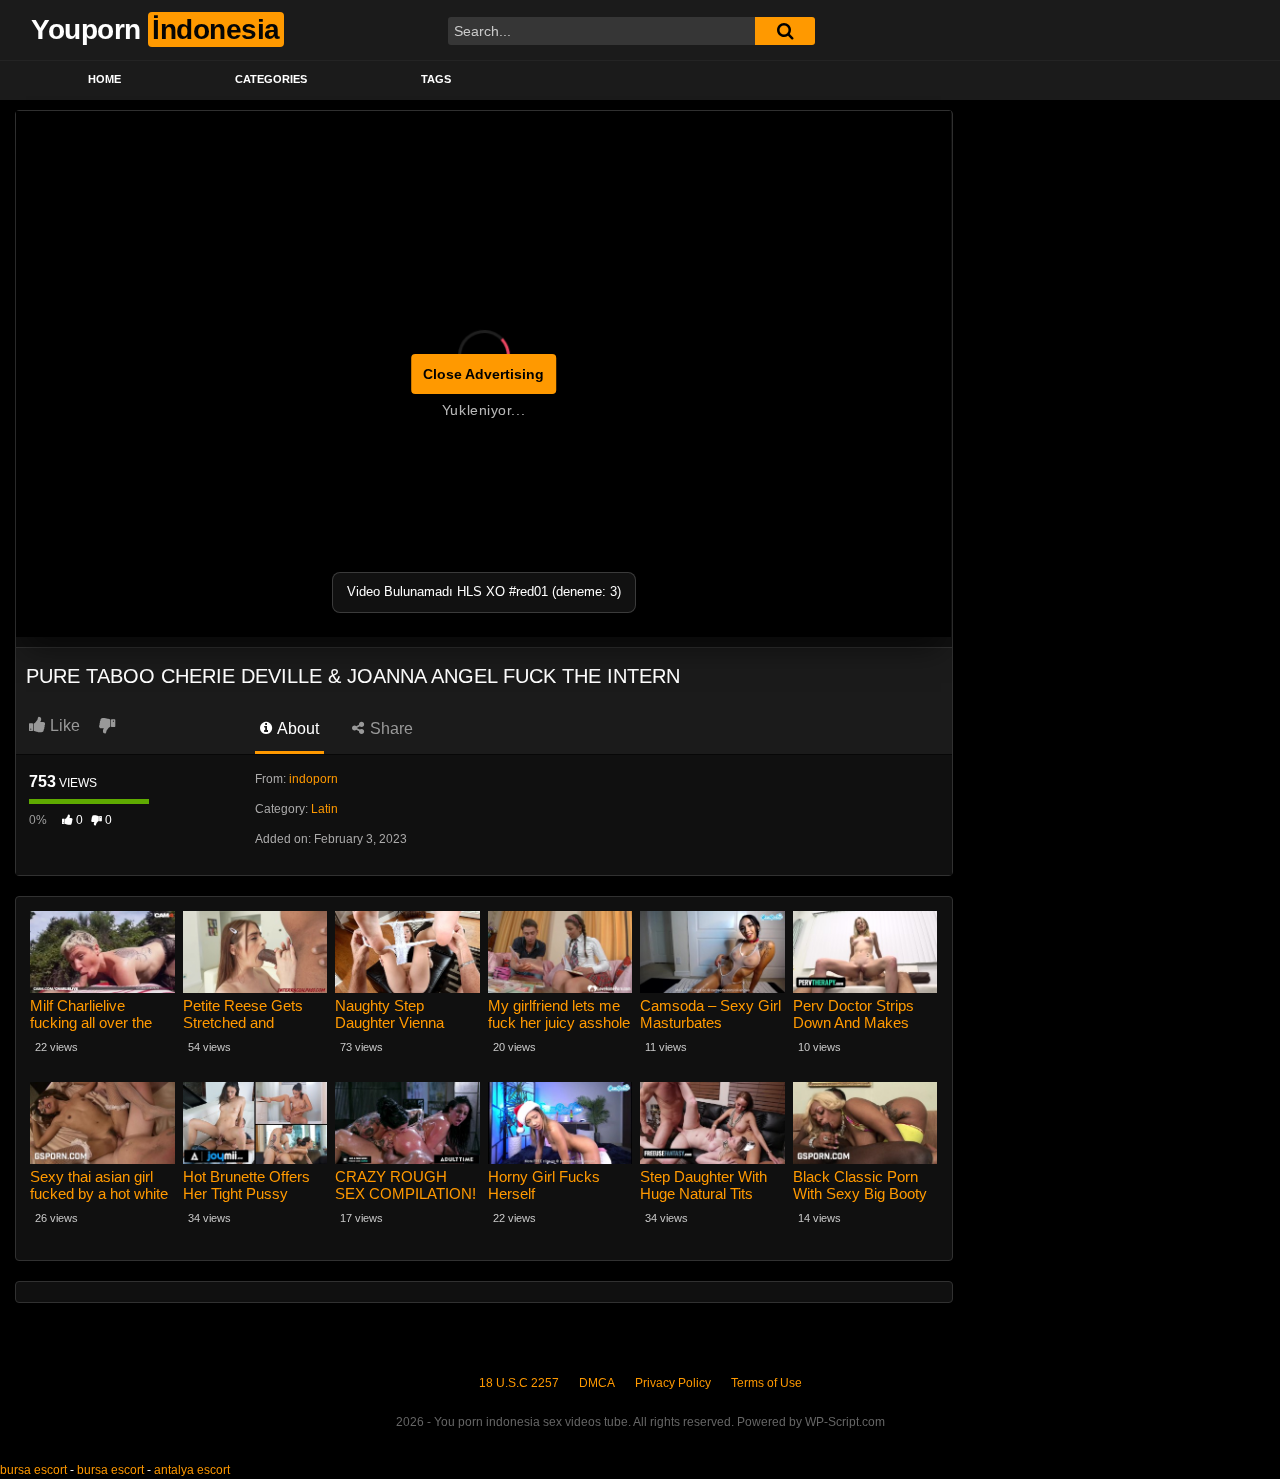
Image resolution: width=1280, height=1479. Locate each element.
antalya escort (192, 1470)
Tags (436, 79)
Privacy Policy (673, 1383)
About (296, 728)
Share (389, 728)
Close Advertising (483, 374)
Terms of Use (766, 1383)
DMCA (597, 1383)
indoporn (313, 779)
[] (785, 31)
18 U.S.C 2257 (519, 1383)
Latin (324, 809)
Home (104, 79)
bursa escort (33, 1470)
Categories (271, 79)
